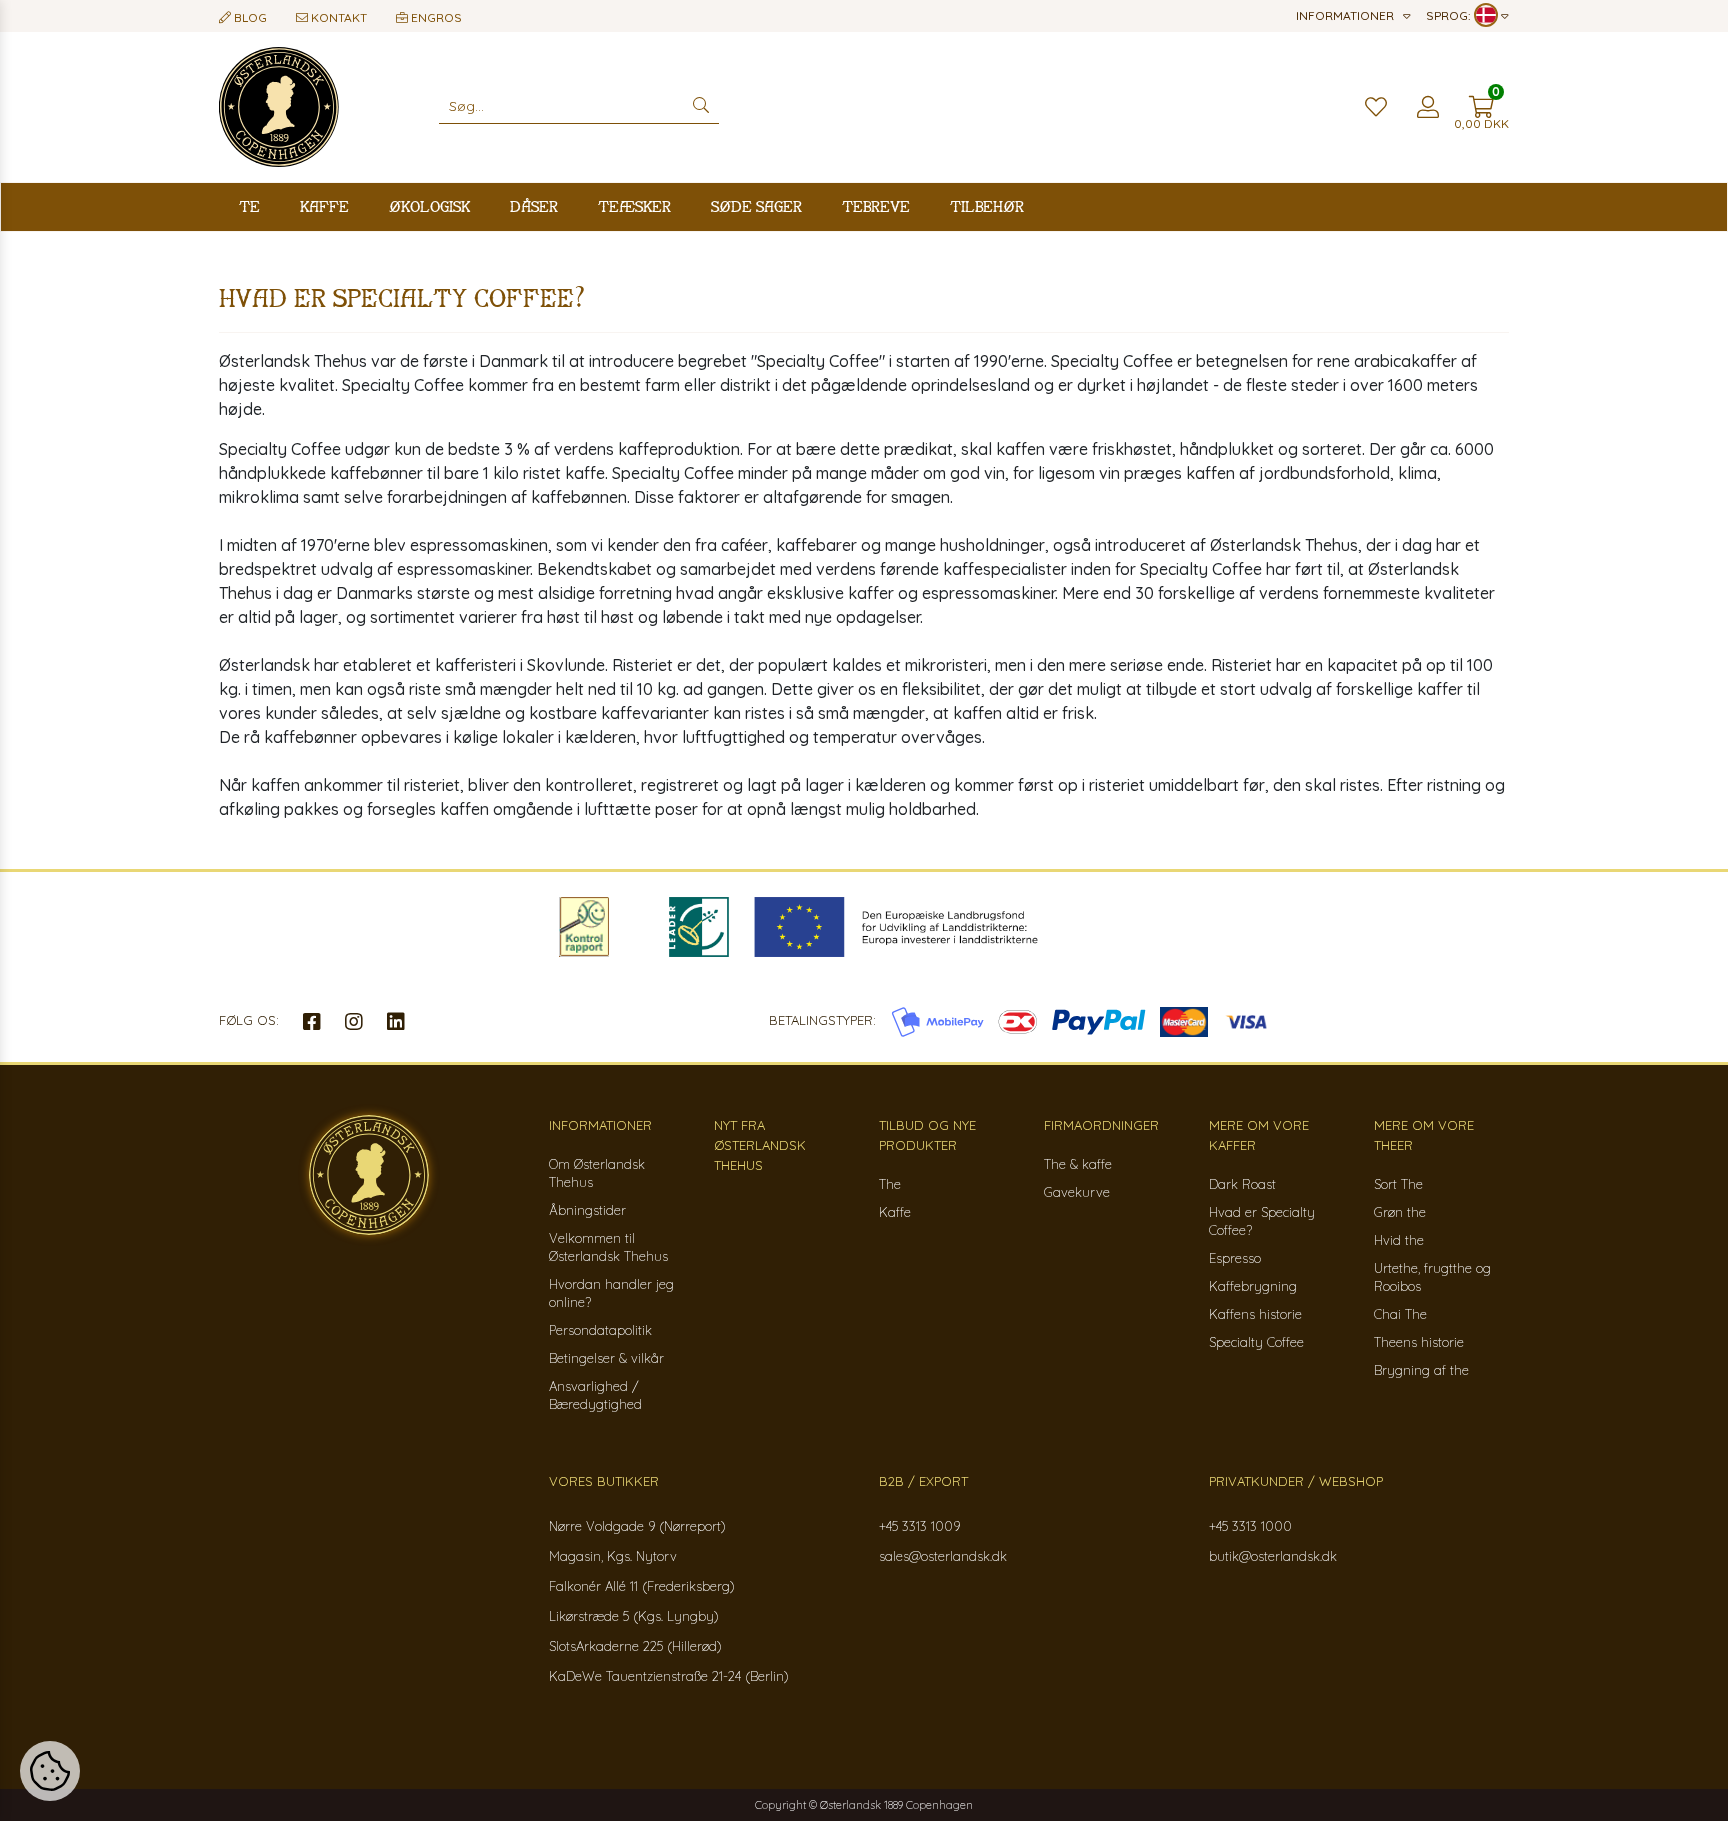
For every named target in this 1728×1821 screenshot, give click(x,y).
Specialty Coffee (1256, 1342)
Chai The (1400, 1314)
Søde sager (756, 206)
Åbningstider (587, 1210)
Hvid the (1399, 1240)
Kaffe (324, 206)
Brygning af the (1421, 1370)
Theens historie (1419, 1342)
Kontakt (337, 17)
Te (249, 206)
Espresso (1235, 1258)
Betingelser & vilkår (606, 1358)
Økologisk (429, 206)
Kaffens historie (1255, 1314)
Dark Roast (1242, 1184)
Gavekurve (1077, 1192)
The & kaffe (1078, 1164)
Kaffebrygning (1253, 1286)
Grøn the (1400, 1212)
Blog (249, 17)
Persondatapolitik (600, 1330)
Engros (435, 17)
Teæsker (634, 206)
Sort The (1398, 1184)
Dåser (534, 206)
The (890, 1184)
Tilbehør (987, 206)
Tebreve (876, 206)
